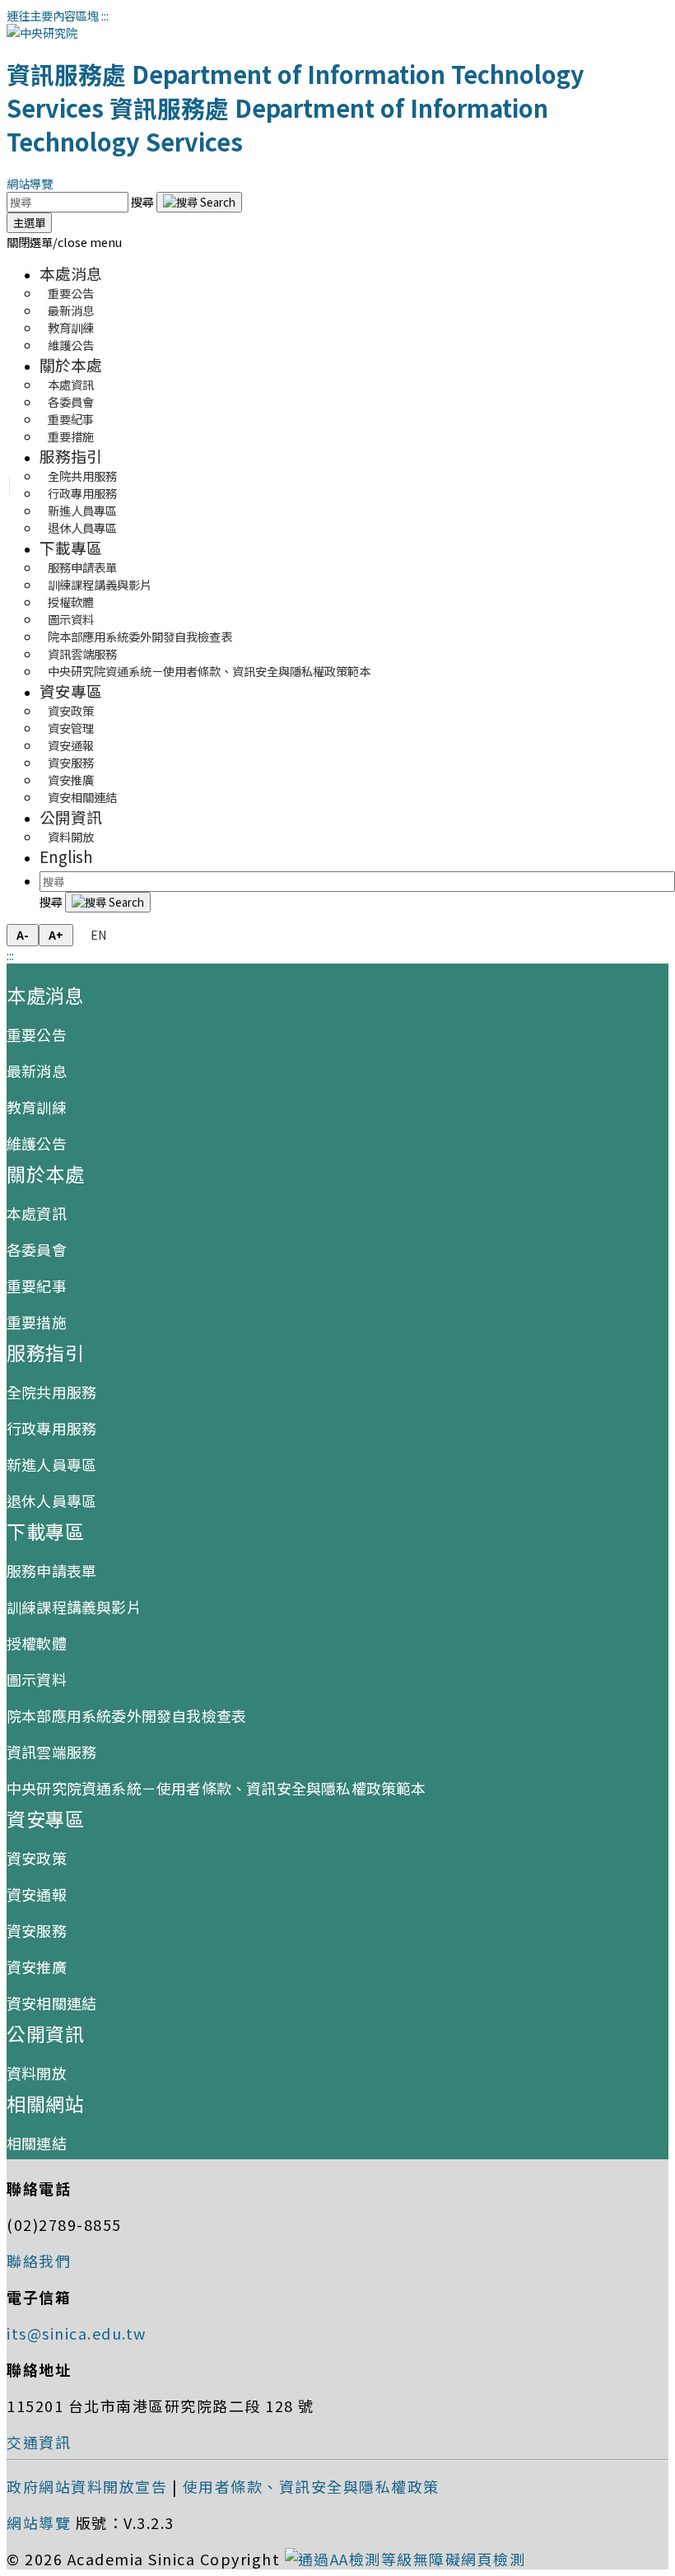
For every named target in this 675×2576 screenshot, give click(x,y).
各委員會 (37, 1249)
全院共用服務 (51, 1392)
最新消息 (37, 1071)
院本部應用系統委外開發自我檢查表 (140, 636)
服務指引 (71, 456)
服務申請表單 (51, 1570)
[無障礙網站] (405, 2559)
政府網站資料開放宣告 (87, 2486)
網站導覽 (30, 183)
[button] (64, 242)
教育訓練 (37, 1107)
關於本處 (71, 364)
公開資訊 (71, 817)
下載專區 (71, 547)
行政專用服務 (51, 1428)
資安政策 (37, 1858)
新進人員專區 (51, 1464)
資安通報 (37, 1894)
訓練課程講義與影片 (74, 1607)
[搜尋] (199, 202)
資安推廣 (37, 1967)
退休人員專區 (82, 527)
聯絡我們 (39, 2261)
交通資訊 (39, 2442)
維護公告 (71, 345)
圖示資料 (37, 1679)
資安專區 (71, 691)
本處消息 (71, 273)
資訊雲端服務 (51, 1752)
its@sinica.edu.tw (77, 2333)
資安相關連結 (82, 797)
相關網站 (45, 2103)
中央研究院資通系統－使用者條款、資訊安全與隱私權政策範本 (209, 671)
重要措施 (71, 436)
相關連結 (37, 2143)
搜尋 (144, 201)
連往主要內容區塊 (53, 15)
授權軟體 (37, 1643)
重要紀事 (37, 1286)
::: (105, 15)
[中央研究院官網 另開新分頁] (42, 33)
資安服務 (37, 1930)
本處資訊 (37, 1213)
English (66, 856)
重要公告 (37, 1034)
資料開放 (71, 836)
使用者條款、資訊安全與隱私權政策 (311, 2486)
